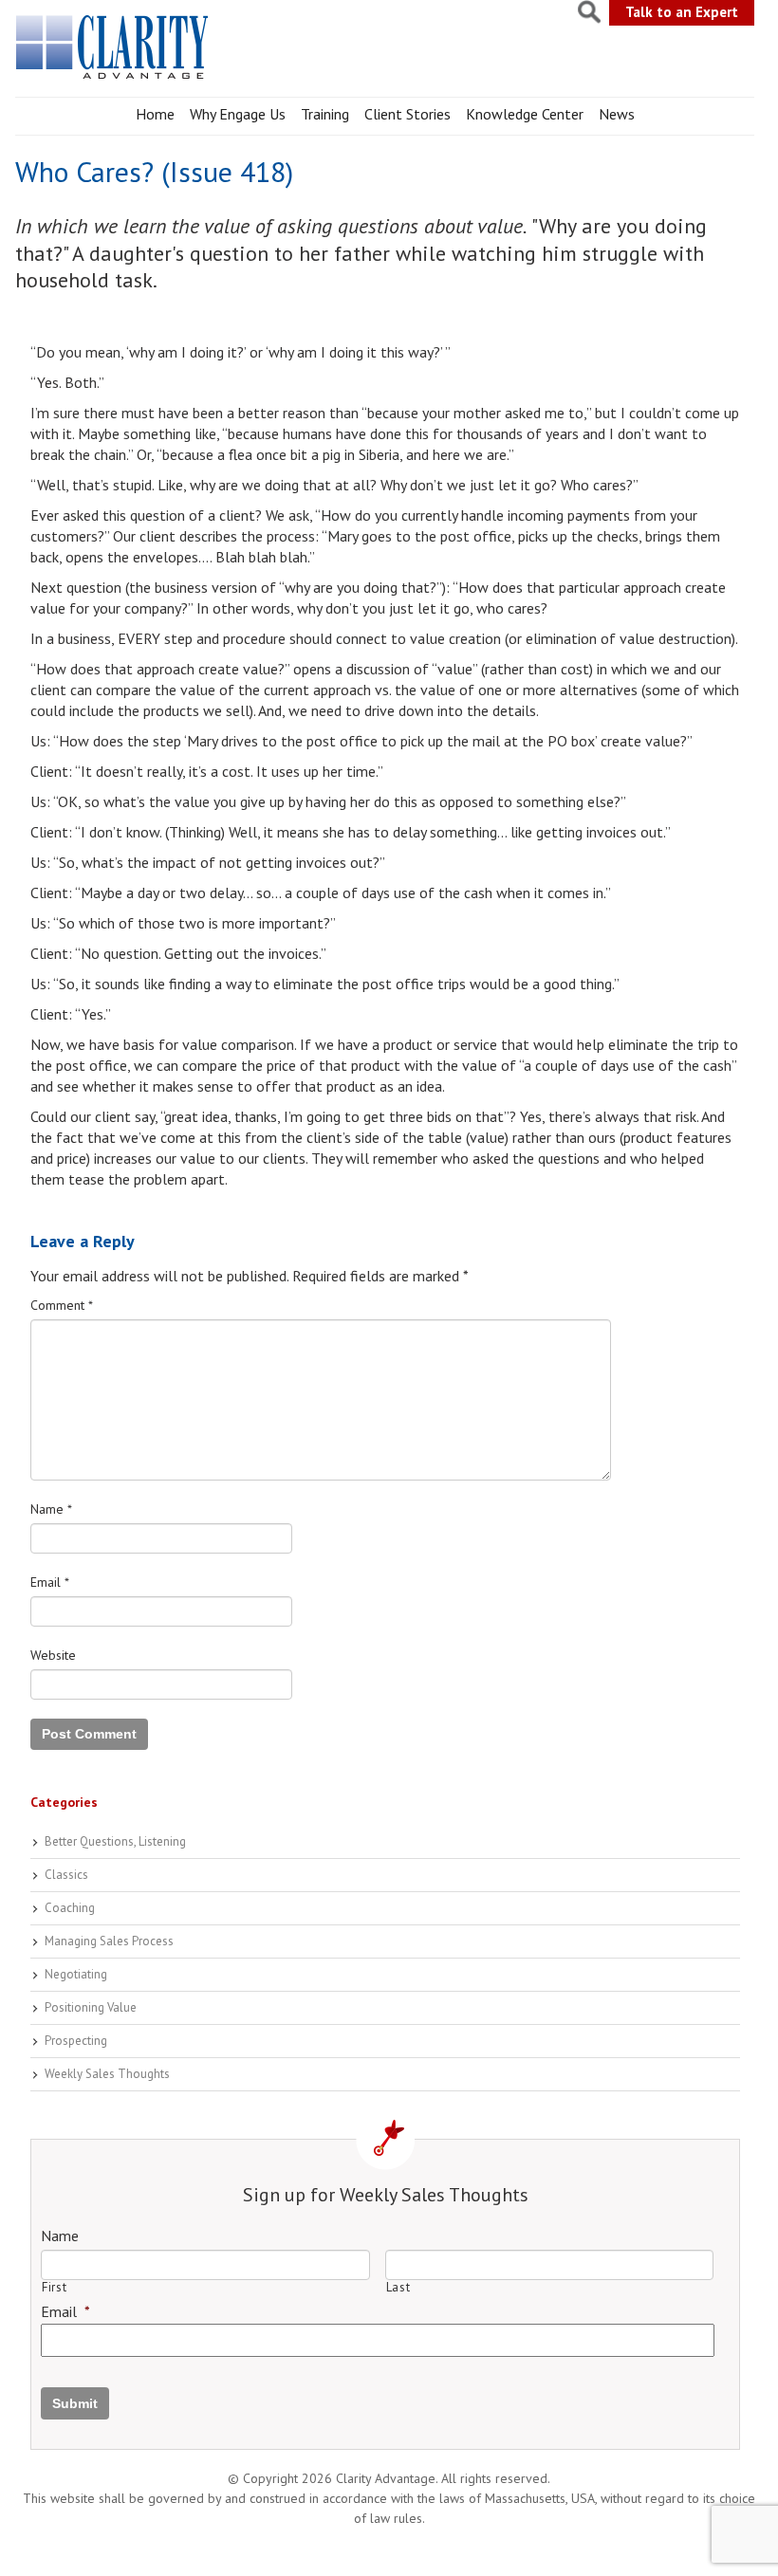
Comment (62, 1305)
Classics (66, 1875)
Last (398, 2287)
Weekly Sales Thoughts (107, 2074)
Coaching (70, 1908)
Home (155, 114)
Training (325, 114)
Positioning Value (91, 2007)
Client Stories (408, 114)
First (54, 2287)
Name (51, 1509)
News (617, 114)
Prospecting (76, 2041)
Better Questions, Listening (115, 1841)
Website (53, 1655)
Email (50, 1582)
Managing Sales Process (109, 1941)
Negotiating (76, 1974)
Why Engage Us (238, 114)
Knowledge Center (525, 114)
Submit (75, 2403)
